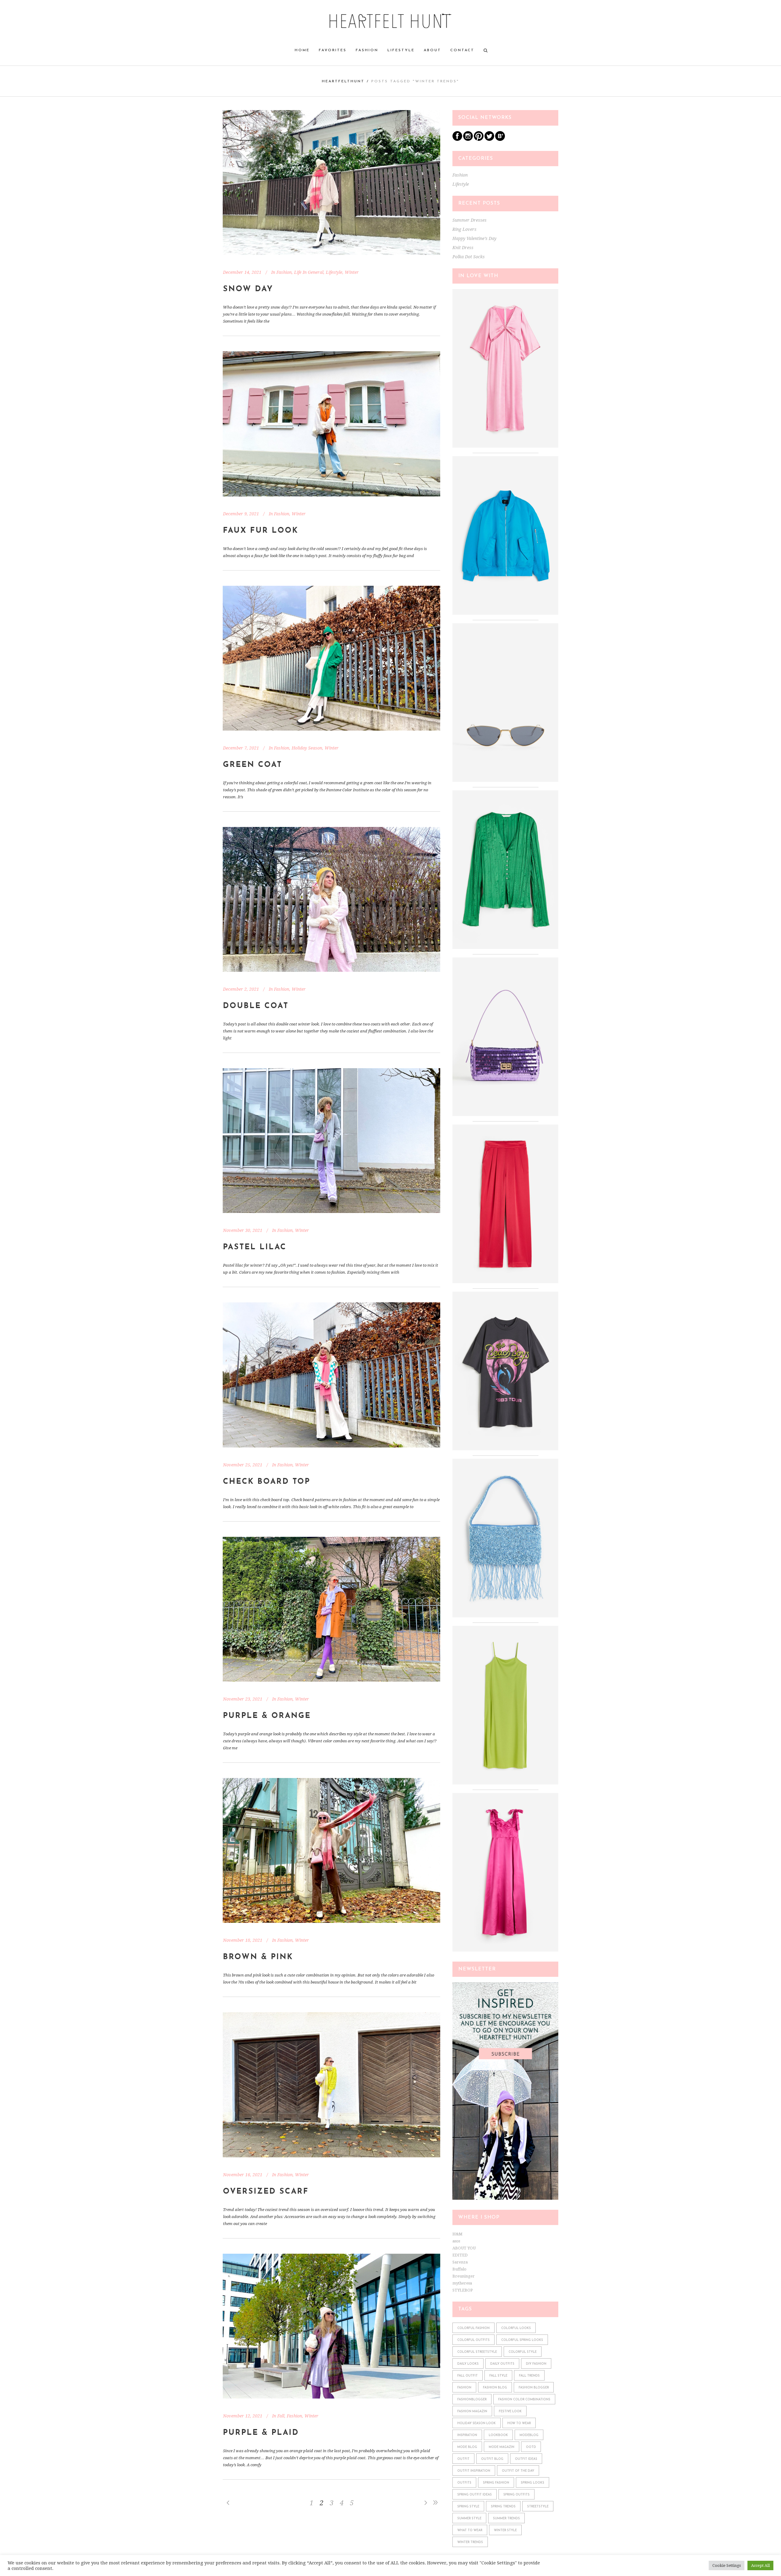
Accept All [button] (760, 2565)
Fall (281, 2416)
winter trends (470, 2542)
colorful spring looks (522, 2340)
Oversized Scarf (266, 2192)
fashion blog (495, 2388)
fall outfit (468, 2376)
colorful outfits (473, 2340)
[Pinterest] (479, 140)
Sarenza (460, 2262)
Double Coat (256, 1006)
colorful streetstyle (477, 2352)
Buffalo (459, 2269)
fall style (498, 2376)
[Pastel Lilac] (331, 1141)
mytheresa (462, 2283)
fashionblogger (472, 2400)
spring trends (503, 2507)
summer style (469, 2519)
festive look (510, 2411)
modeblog (529, 2435)
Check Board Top (267, 1482)
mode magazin (502, 2447)
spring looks (533, 2483)
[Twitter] (489, 140)
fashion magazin (472, 2411)
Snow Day (248, 289)
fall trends (529, 2376)
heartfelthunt (343, 81)
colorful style (523, 2352)
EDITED (460, 2255)
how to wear (519, 2423)
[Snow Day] (331, 182)
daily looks (468, 2364)
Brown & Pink (258, 1957)
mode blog (467, 2447)
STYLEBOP (463, 2290)
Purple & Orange (267, 1716)
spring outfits (516, 2495)
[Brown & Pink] (331, 1850)
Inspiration (467, 2435)
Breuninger (464, 2276)
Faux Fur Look (261, 531)
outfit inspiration (474, 2471)
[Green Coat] (331, 658)
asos (456, 2241)
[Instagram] (468, 140)
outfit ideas (526, 2459)
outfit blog (492, 2459)
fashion (464, 2388)
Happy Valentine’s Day (474, 238)
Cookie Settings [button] (727, 2565)
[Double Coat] (331, 899)
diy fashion (536, 2364)
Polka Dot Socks (469, 257)
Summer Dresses (470, 220)
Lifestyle (334, 272)
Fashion (284, 272)
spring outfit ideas (475, 2495)
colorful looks (516, 2328)
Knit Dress (463, 248)
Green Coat (253, 765)
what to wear (470, 2530)
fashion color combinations (524, 2400)
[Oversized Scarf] (331, 2085)
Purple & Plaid (261, 2433)
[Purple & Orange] (331, 1609)
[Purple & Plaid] (331, 2326)
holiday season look (477, 2423)
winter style (505, 2530)
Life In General (309, 272)
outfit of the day (518, 2471)
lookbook (498, 2435)
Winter (352, 272)
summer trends (506, 2519)
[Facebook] (457, 140)
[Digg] (500, 140)
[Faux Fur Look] (331, 424)
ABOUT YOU (464, 2248)
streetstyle (538, 2507)
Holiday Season (307, 748)
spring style (468, 2507)
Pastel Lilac (255, 1247)
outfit (463, 2459)
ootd (531, 2447)
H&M (457, 2234)
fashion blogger (534, 2388)
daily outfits (502, 2364)
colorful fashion (473, 2328)
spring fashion (496, 2483)
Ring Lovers (464, 229)
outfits (464, 2483)
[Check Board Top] (331, 1375)
